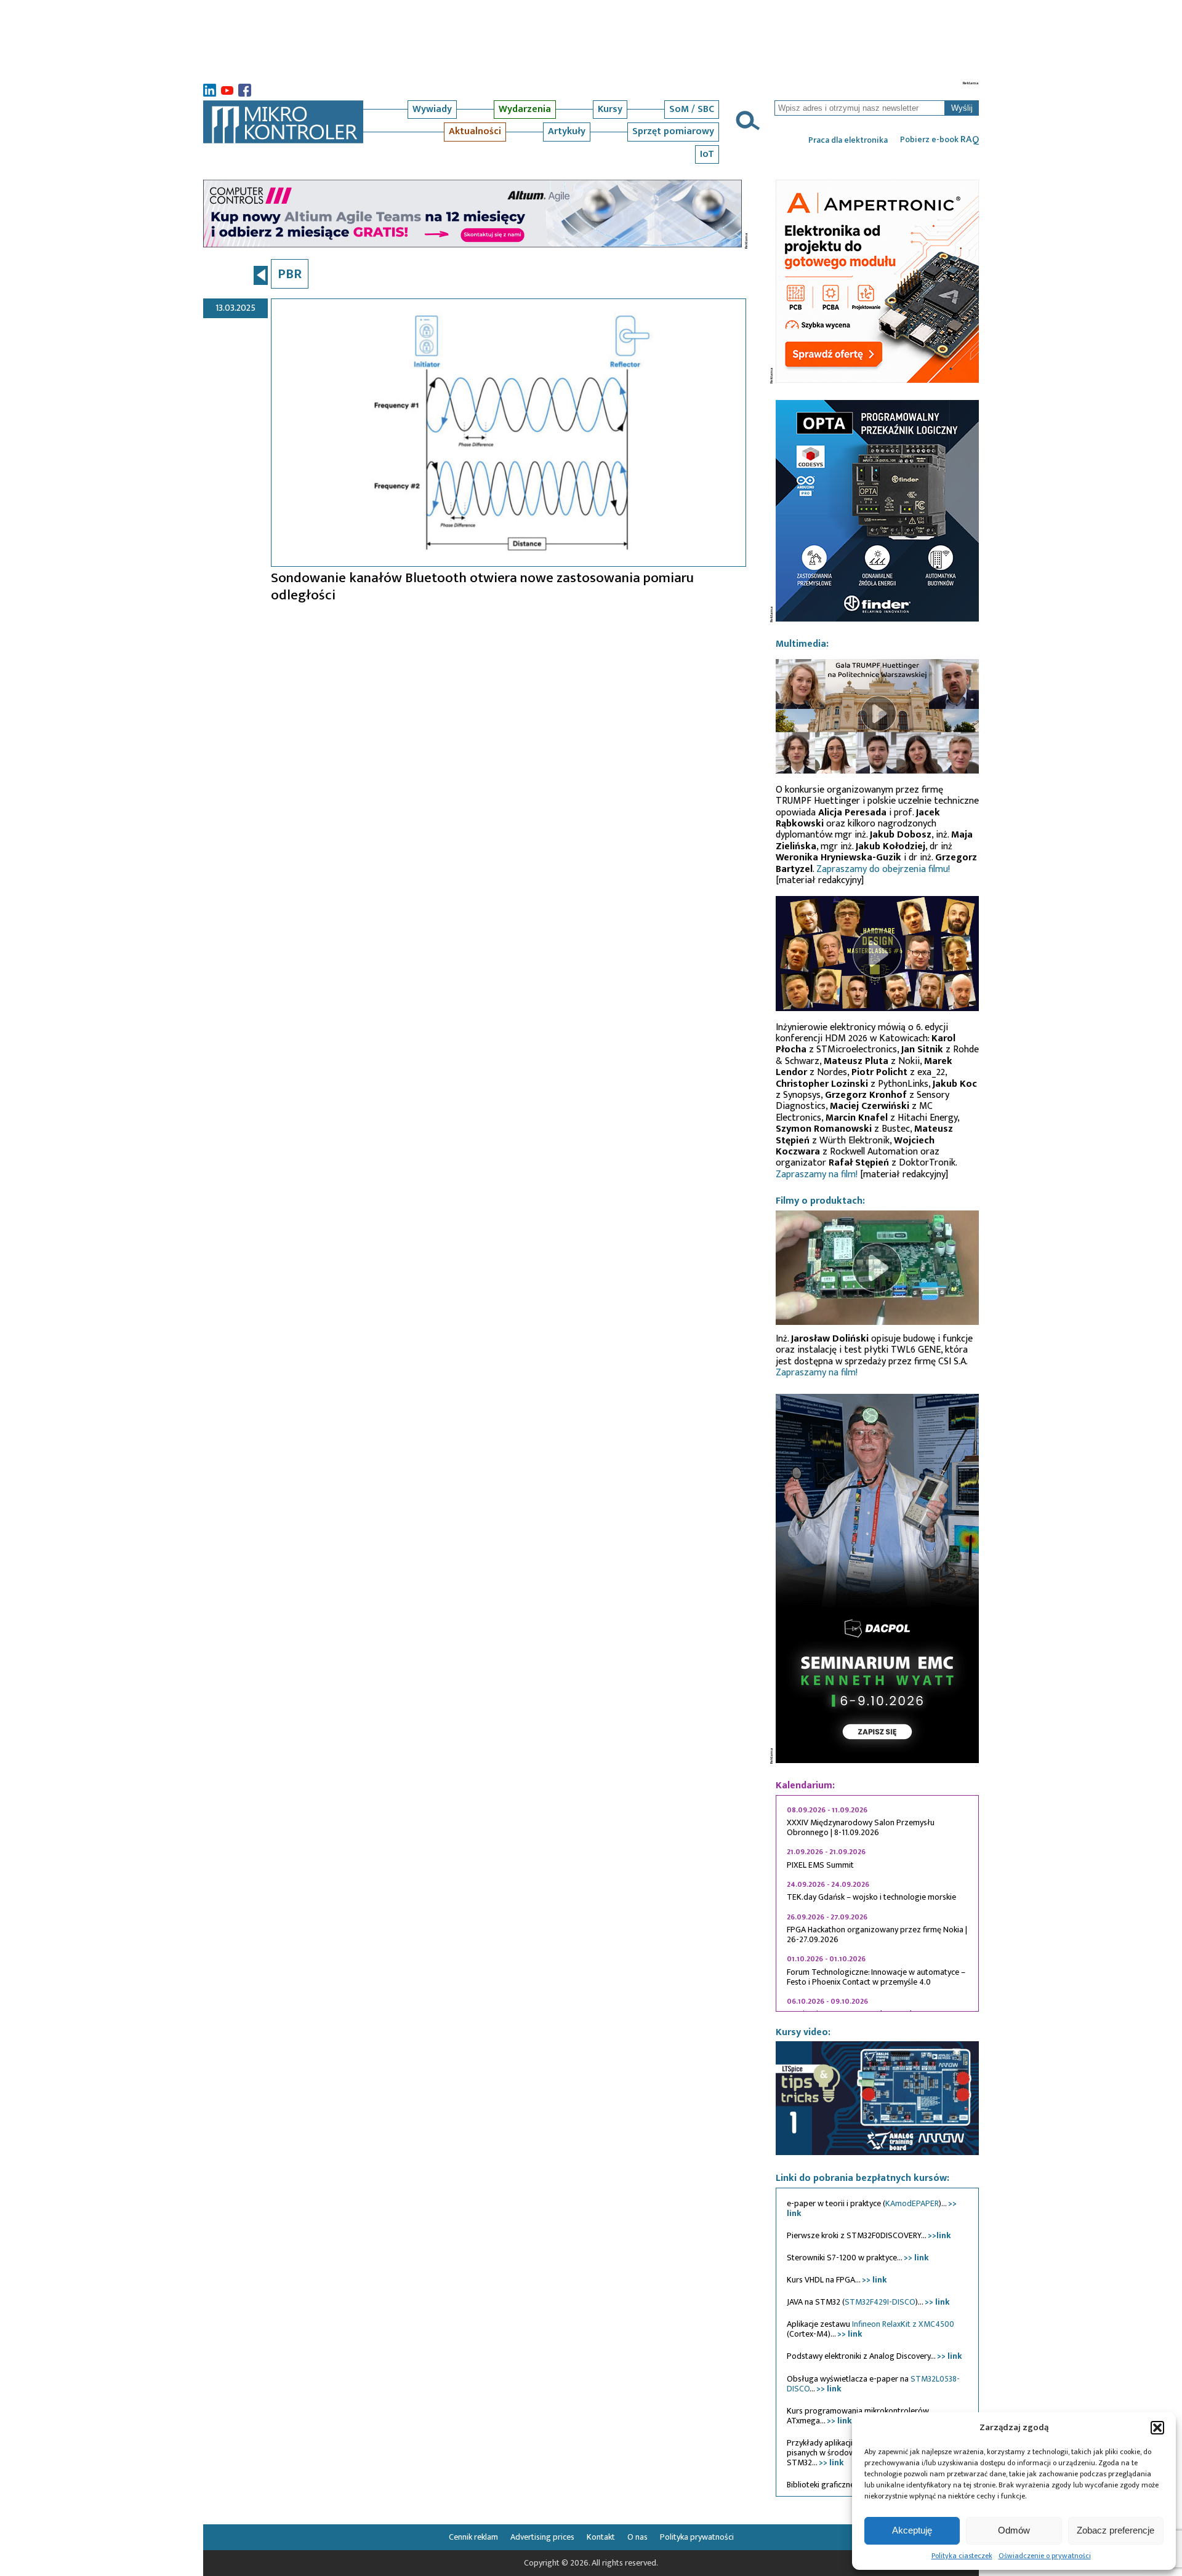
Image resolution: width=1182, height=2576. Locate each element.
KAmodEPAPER (912, 2203)
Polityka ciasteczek (962, 2556)
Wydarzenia (525, 109)
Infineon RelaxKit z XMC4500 (903, 2324)
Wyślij (962, 108)
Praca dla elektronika (848, 140)
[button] (1157, 2428)
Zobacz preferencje (1116, 2530)
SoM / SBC (692, 109)
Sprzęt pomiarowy (673, 131)
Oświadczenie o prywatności (1045, 2556)
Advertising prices (542, 2537)
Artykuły (567, 131)
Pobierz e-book (939, 140)
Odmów (1014, 2530)
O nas (637, 2537)
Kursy (610, 109)
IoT (707, 154)
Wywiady (432, 109)
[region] (877, 1903)
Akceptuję (912, 2530)
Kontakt (601, 2537)
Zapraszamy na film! (817, 1174)
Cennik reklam (473, 2537)
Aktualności (475, 131)
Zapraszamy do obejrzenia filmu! (883, 869)
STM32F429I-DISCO (880, 2302)
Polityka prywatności (697, 2537)
